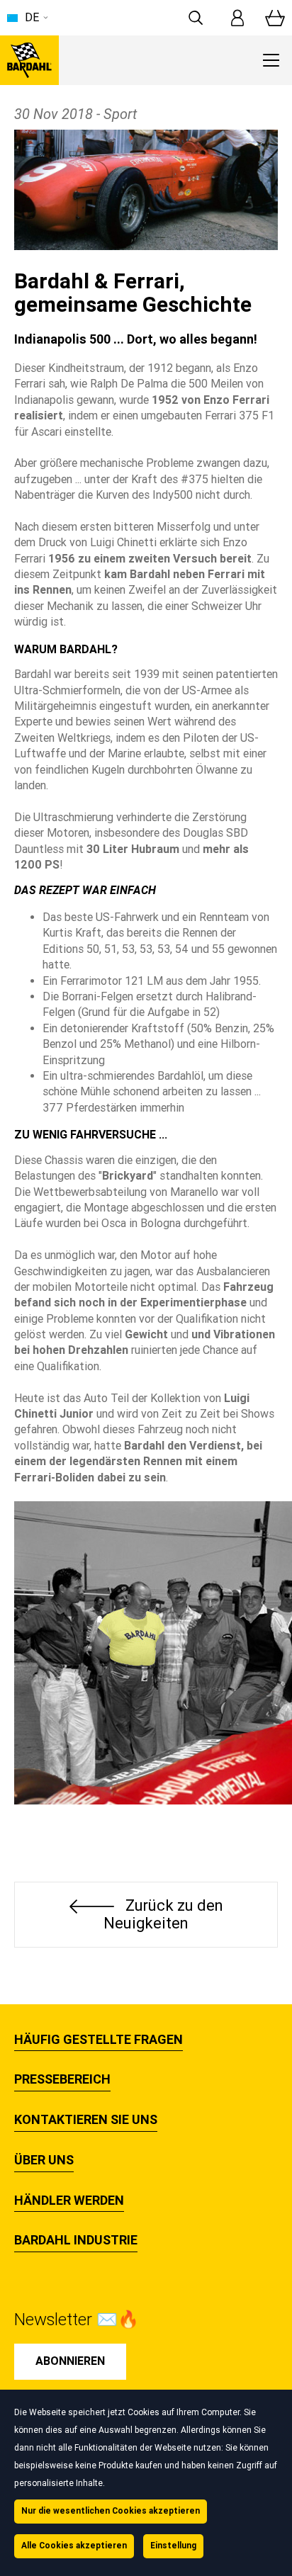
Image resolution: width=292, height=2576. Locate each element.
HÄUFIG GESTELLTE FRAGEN (99, 2040)
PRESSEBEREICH (62, 2079)
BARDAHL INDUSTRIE (76, 2240)
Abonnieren (70, 2361)
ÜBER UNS (44, 2160)
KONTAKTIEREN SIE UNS (86, 2120)
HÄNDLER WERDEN (69, 2201)
